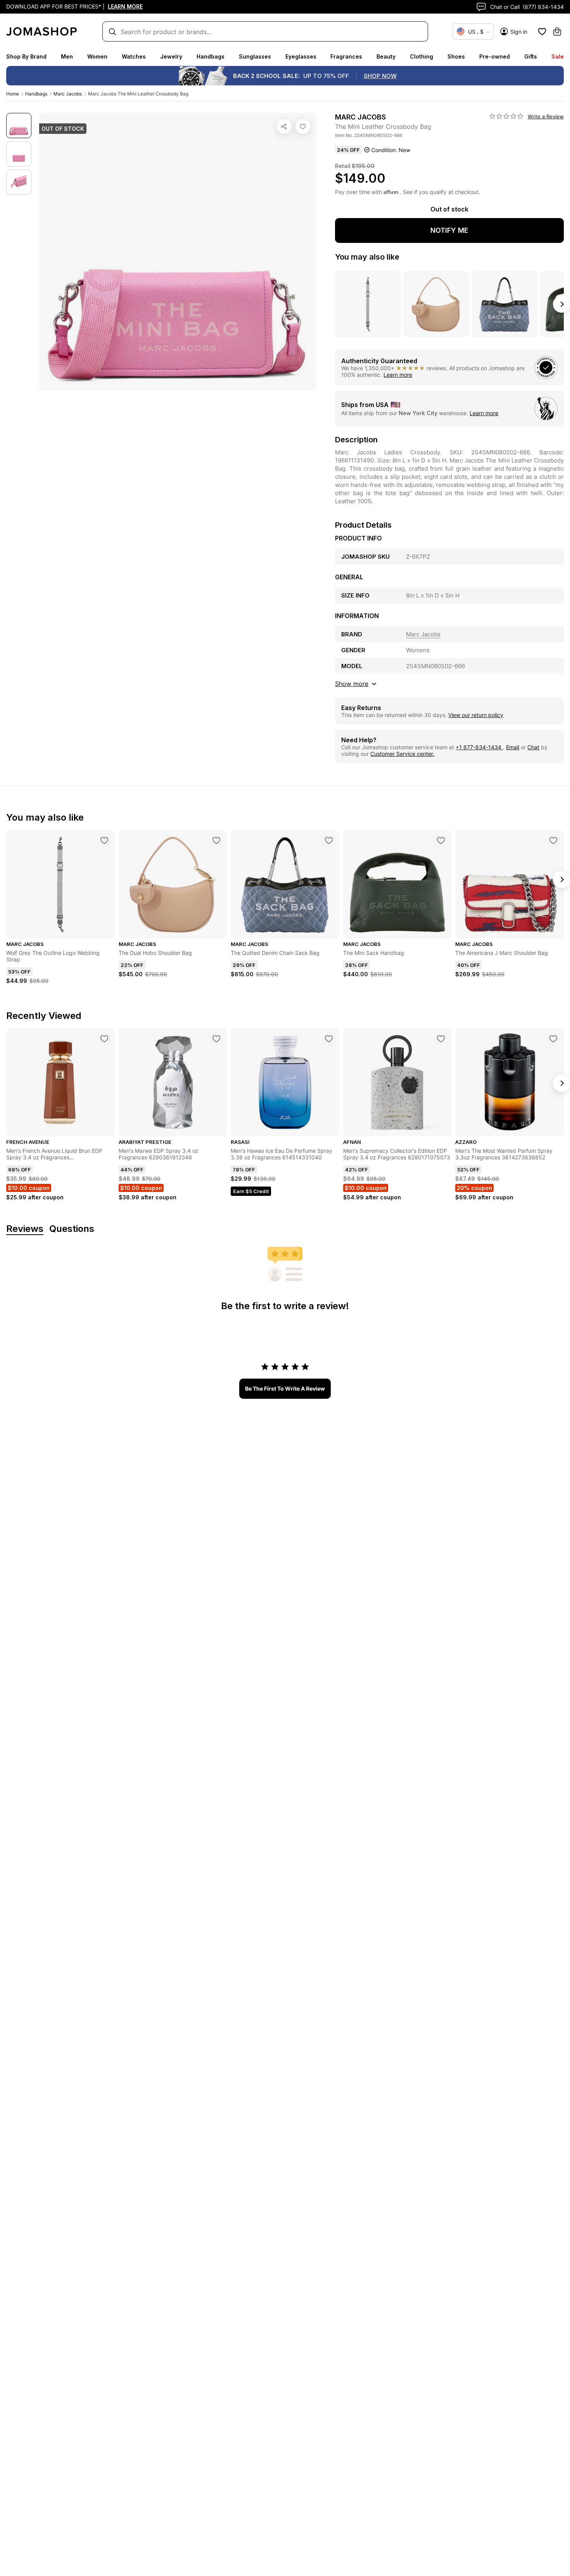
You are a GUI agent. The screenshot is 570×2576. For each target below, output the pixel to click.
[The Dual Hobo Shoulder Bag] (216, 840)
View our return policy (476, 715)
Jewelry (171, 56)
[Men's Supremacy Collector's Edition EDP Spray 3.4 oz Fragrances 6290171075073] (441, 1039)
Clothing (421, 56)
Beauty (386, 56)
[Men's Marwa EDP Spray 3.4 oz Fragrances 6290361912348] (216, 1039)
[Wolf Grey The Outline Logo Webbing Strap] (104, 840)
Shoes (456, 56)
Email (513, 747)
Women (97, 56)
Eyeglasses (301, 56)
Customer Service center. (402, 754)
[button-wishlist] (542, 31)
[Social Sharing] (284, 126)
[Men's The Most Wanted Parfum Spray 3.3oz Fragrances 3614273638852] (553, 1039)
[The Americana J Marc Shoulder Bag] (553, 840)
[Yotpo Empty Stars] (506, 116)
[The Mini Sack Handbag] (441, 840)
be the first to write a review (285, 1388)
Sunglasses (255, 56)
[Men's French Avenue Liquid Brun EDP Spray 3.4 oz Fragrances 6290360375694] (104, 1039)
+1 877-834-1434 (479, 747)
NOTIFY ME (449, 230)
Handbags (211, 56)
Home (13, 94)
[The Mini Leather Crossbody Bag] (303, 126)
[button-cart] (557, 31)
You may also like (367, 257)
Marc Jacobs (68, 94)
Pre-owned (495, 56)
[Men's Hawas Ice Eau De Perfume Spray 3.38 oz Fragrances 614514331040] (329, 1039)
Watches (134, 56)
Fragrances (346, 56)
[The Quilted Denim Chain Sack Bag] (329, 840)
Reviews (25, 1229)
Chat (533, 747)
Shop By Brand (26, 56)
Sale (558, 56)
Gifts (531, 56)
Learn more (398, 375)
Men (67, 56)
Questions (72, 1229)
